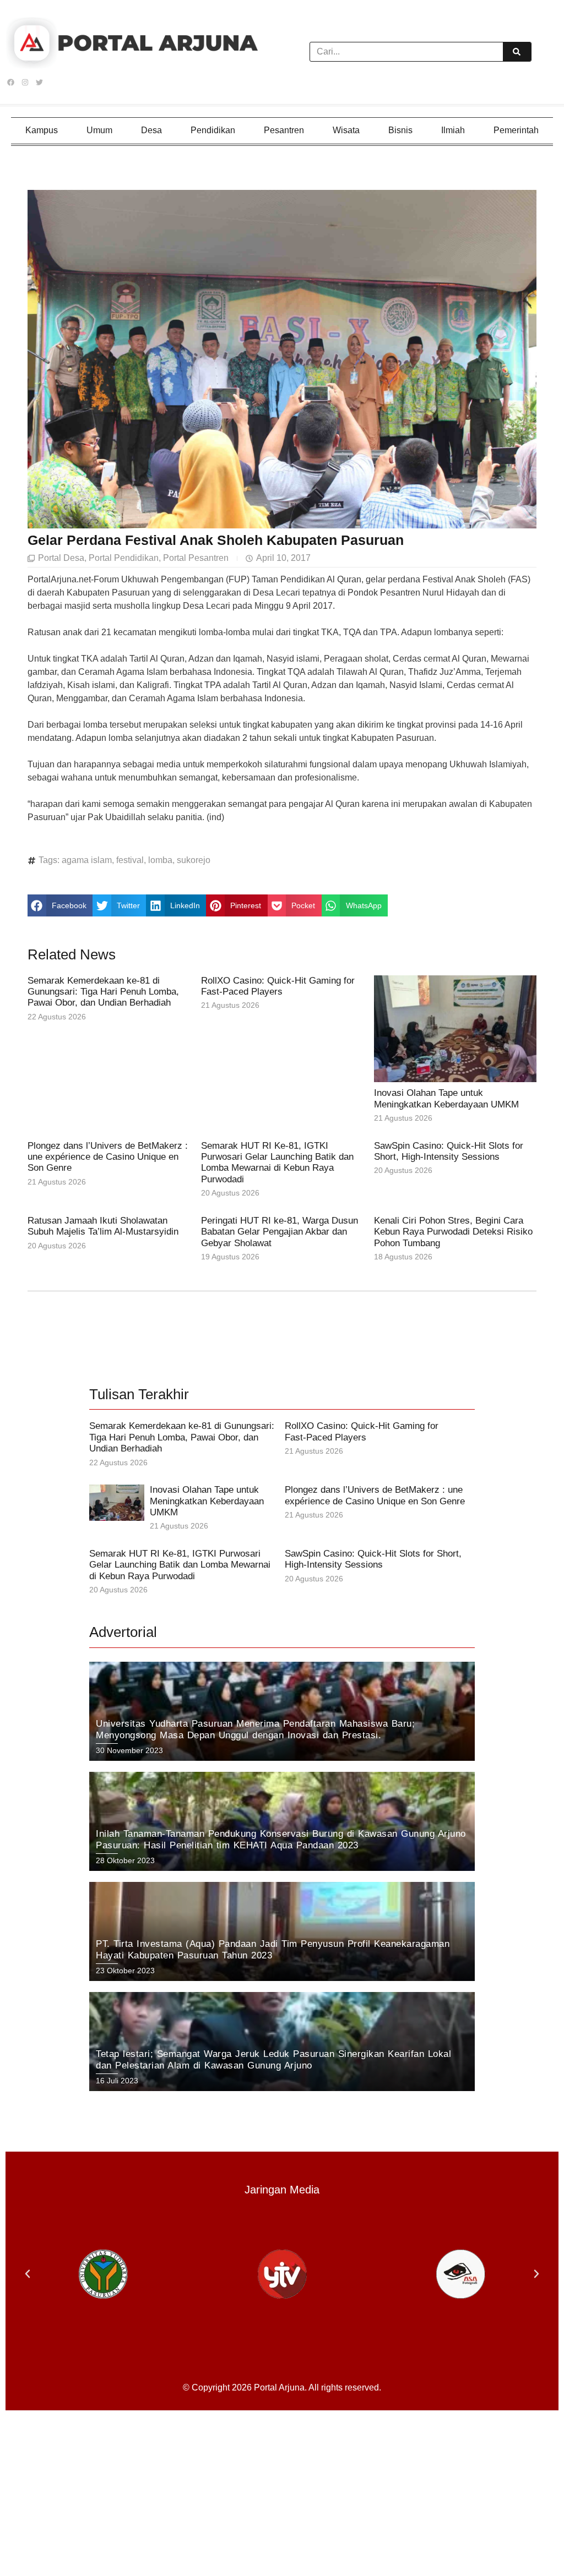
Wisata (346, 130)
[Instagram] (25, 83)
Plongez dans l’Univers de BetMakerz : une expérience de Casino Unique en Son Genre (108, 1157)
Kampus (42, 130)
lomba (160, 860)
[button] (60, 905)
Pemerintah (516, 130)
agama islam (87, 860)
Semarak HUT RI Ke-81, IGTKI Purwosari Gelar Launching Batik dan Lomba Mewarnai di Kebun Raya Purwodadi (277, 1163)
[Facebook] (10, 83)
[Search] (517, 52)
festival (130, 860)
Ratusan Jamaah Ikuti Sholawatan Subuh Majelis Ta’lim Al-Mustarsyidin (103, 1226)
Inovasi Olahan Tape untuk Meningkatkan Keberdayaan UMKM (446, 1098)
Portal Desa (61, 558)
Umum (99, 130)
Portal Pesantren (196, 558)
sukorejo (194, 860)
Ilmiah (453, 130)
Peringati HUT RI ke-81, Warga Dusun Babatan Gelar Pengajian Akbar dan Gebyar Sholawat (280, 1232)
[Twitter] (39, 83)
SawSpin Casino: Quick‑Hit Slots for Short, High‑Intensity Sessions (449, 1151)
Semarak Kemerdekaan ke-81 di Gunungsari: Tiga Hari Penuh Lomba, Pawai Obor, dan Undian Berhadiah (103, 992)
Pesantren (284, 130)
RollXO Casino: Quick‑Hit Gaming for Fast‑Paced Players (278, 986)
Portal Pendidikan (124, 558)
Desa (151, 130)
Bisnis (400, 130)
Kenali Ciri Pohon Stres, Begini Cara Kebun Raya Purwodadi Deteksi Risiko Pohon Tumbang (453, 1232)
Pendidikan (213, 130)
